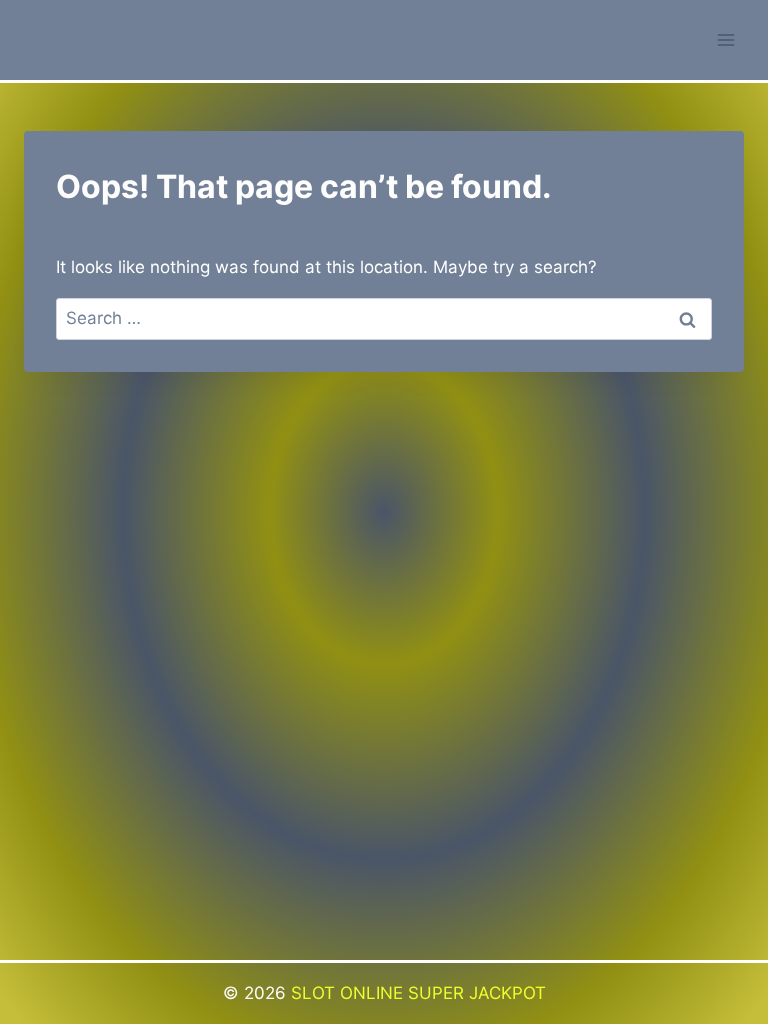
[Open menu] (725, 39)
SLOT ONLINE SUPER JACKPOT (418, 993)
